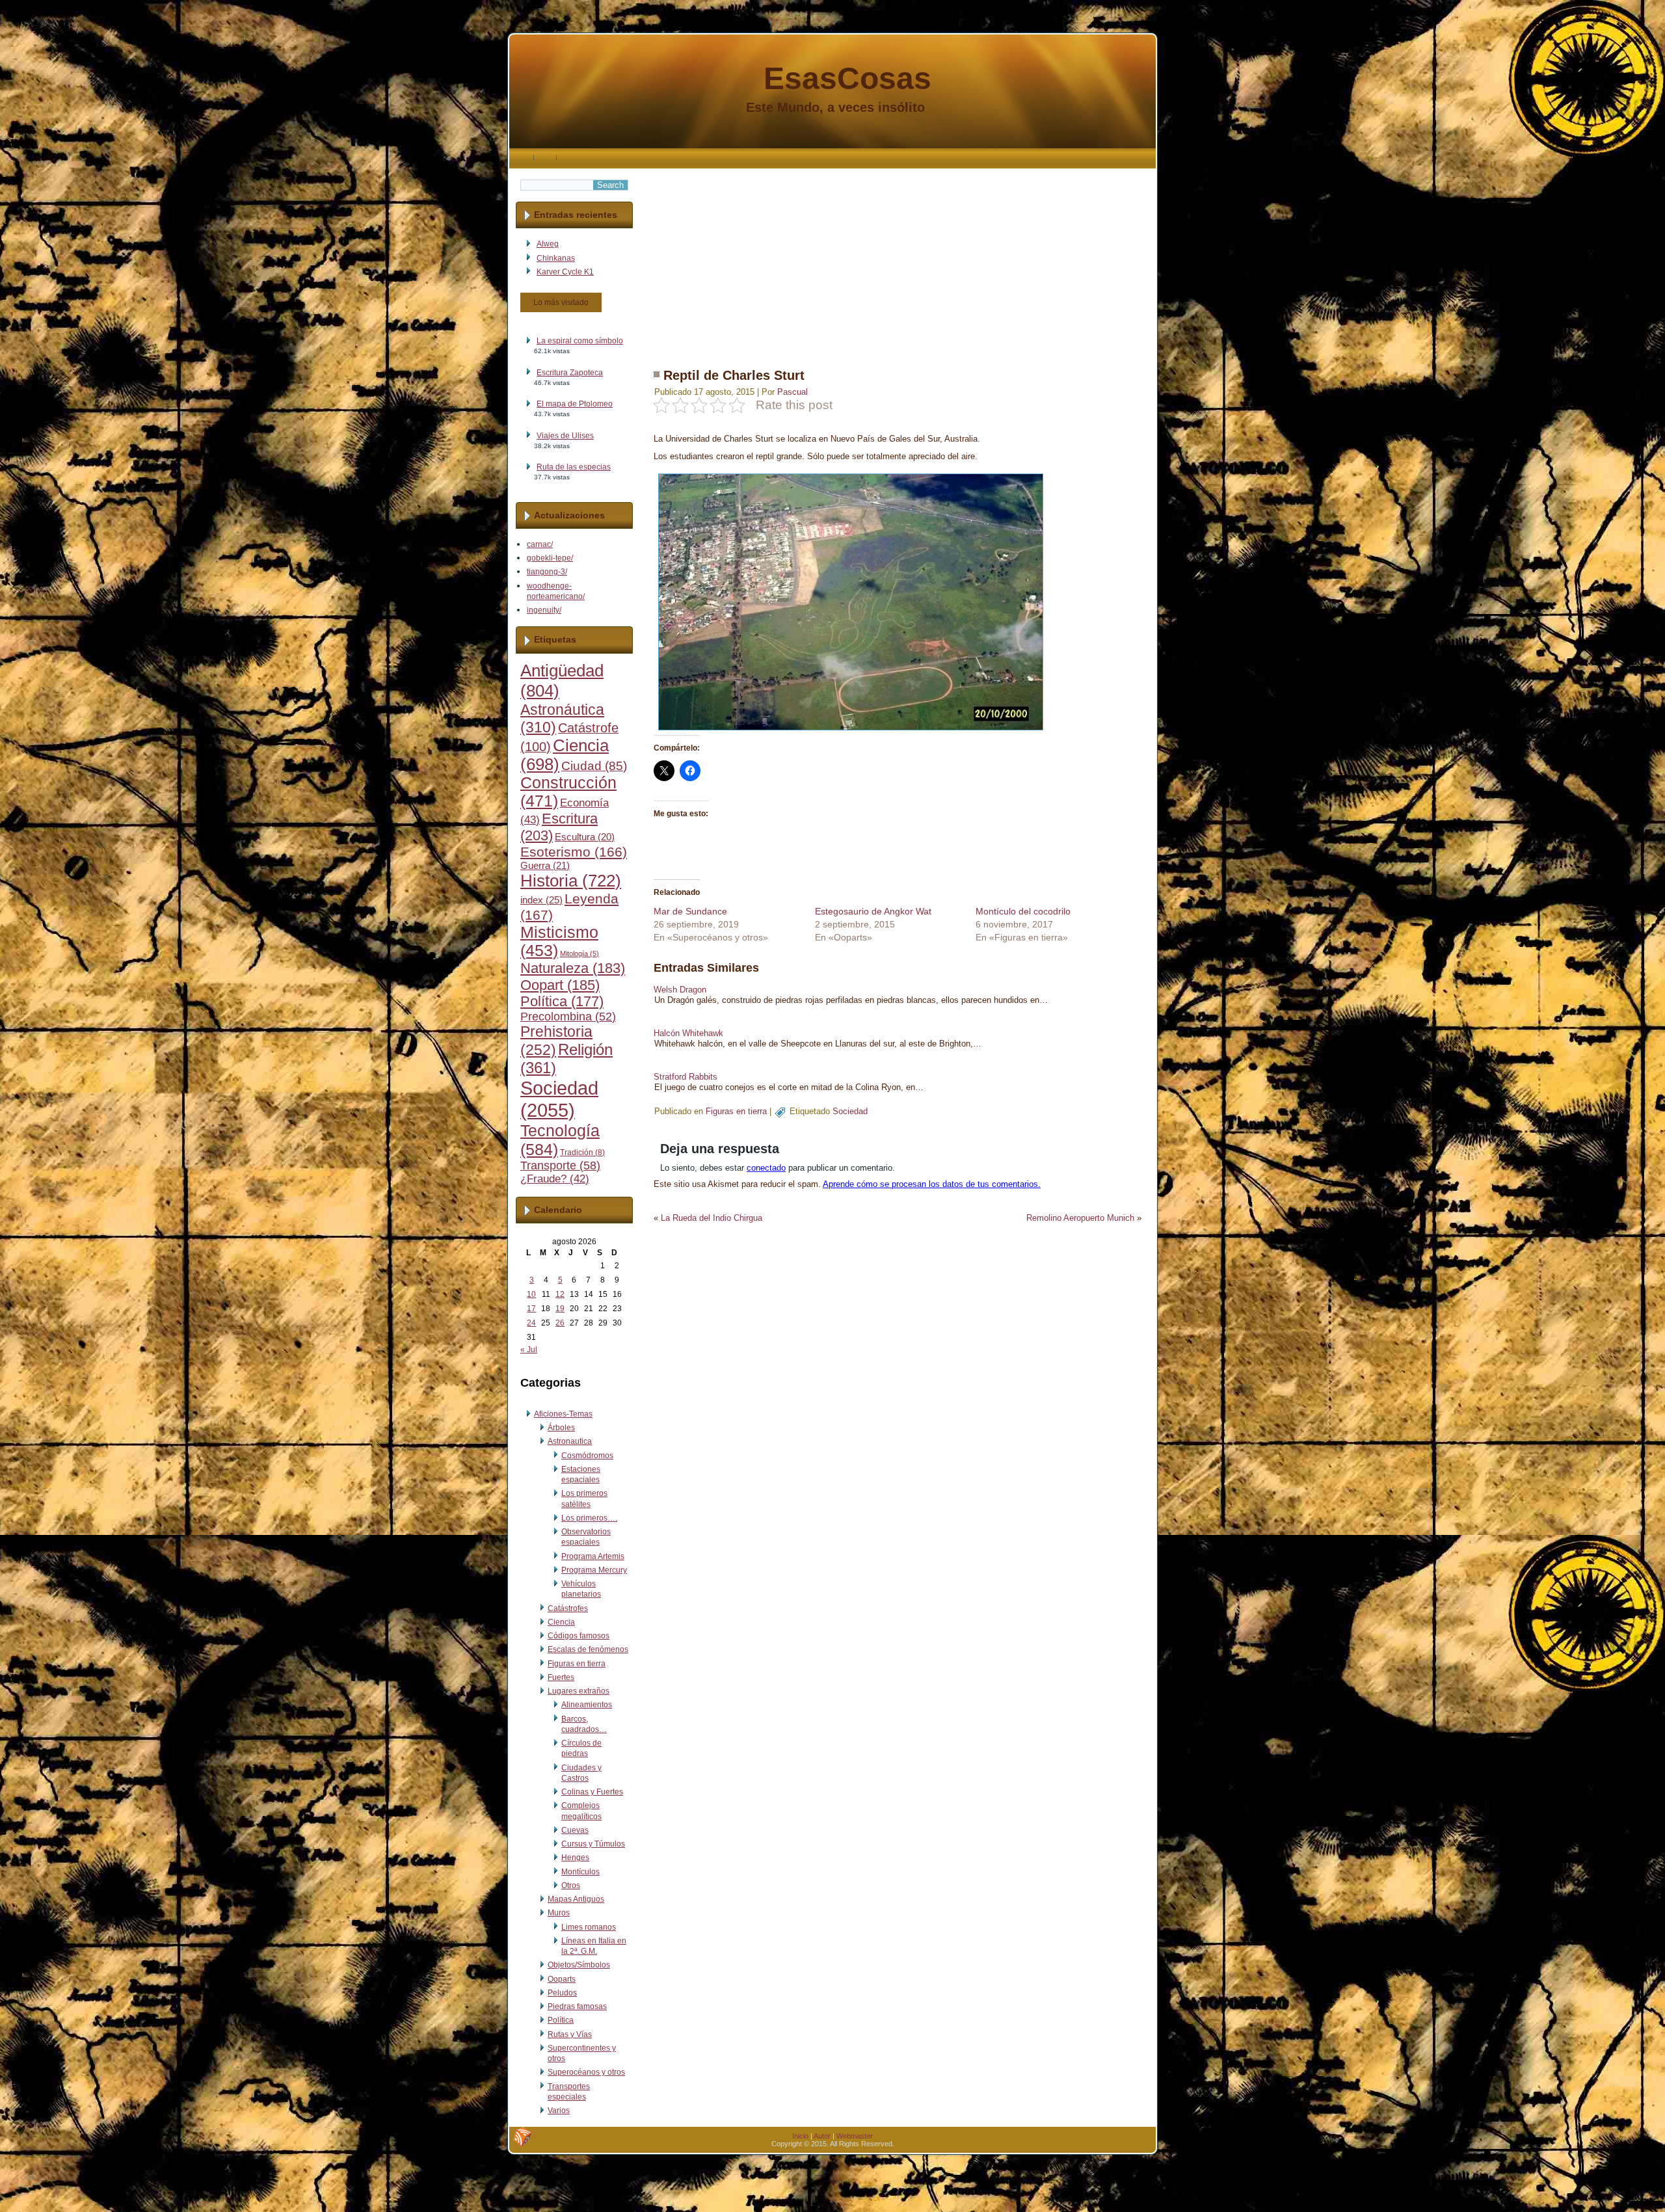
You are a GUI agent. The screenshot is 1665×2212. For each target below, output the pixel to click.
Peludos (562, 1993)
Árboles (561, 1428)
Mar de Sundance (690, 911)
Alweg (548, 244)
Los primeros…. (589, 1518)
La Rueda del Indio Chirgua (712, 1218)
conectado (766, 1168)
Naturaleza (573, 968)
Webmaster (855, 2136)
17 (531, 1309)
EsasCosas (847, 78)
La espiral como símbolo (580, 341)
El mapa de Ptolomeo (575, 404)
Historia (571, 881)
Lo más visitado (561, 302)
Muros (559, 1913)
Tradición (582, 1153)
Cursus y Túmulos (593, 1844)
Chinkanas (556, 258)
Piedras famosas (577, 2006)
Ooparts (562, 1979)
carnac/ (540, 544)
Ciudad (594, 766)
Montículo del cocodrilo (1023, 911)
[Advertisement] (898, 260)
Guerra (545, 866)
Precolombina (568, 1017)
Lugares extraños (579, 1691)
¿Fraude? (555, 1179)
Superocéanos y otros (586, 2072)
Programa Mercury (594, 1570)
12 (560, 1294)
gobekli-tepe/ (550, 558)
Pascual (793, 392)
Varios (559, 2111)
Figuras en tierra (577, 1664)
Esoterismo (574, 852)
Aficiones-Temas (563, 1414)
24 (531, 1323)
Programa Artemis (593, 1556)
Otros (571, 1886)
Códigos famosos (579, 1636)
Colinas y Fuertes (592, 1792)
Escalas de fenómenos (588, 1649)
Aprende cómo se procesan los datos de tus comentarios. (932, 1184)
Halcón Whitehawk (688, 1033)
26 (560, 1323)
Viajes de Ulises (565, 436)
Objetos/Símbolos (579, 1965)
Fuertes (561, 1677)
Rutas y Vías (570, 2034)
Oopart (560, 985)
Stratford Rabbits (686, 1077)
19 (560, 1309)
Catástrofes (568, 1608)
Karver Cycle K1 (565, 272)
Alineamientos (587, 1705)
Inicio (800, 2136)
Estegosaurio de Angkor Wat (873, 911)
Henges (575, 1858)
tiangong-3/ (547, 572)
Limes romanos (589, 1927)
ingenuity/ (544, 610)
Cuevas (575, 1830)
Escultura (585, 837)
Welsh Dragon (680, 990)
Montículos (580, 1872)
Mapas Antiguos (576, 1899)
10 (531, 1294)
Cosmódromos (587, 1456)
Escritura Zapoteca (570, 373)
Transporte (560, 1166)
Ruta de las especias (574, 467)
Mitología (579, 953)
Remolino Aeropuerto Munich (1080, 1218)
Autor (822, 2136)
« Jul (529, 1350)
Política (562, 1002)
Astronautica (570, 1441)
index (541, 900)
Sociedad (559, 1099)
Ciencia (561, 1622)
